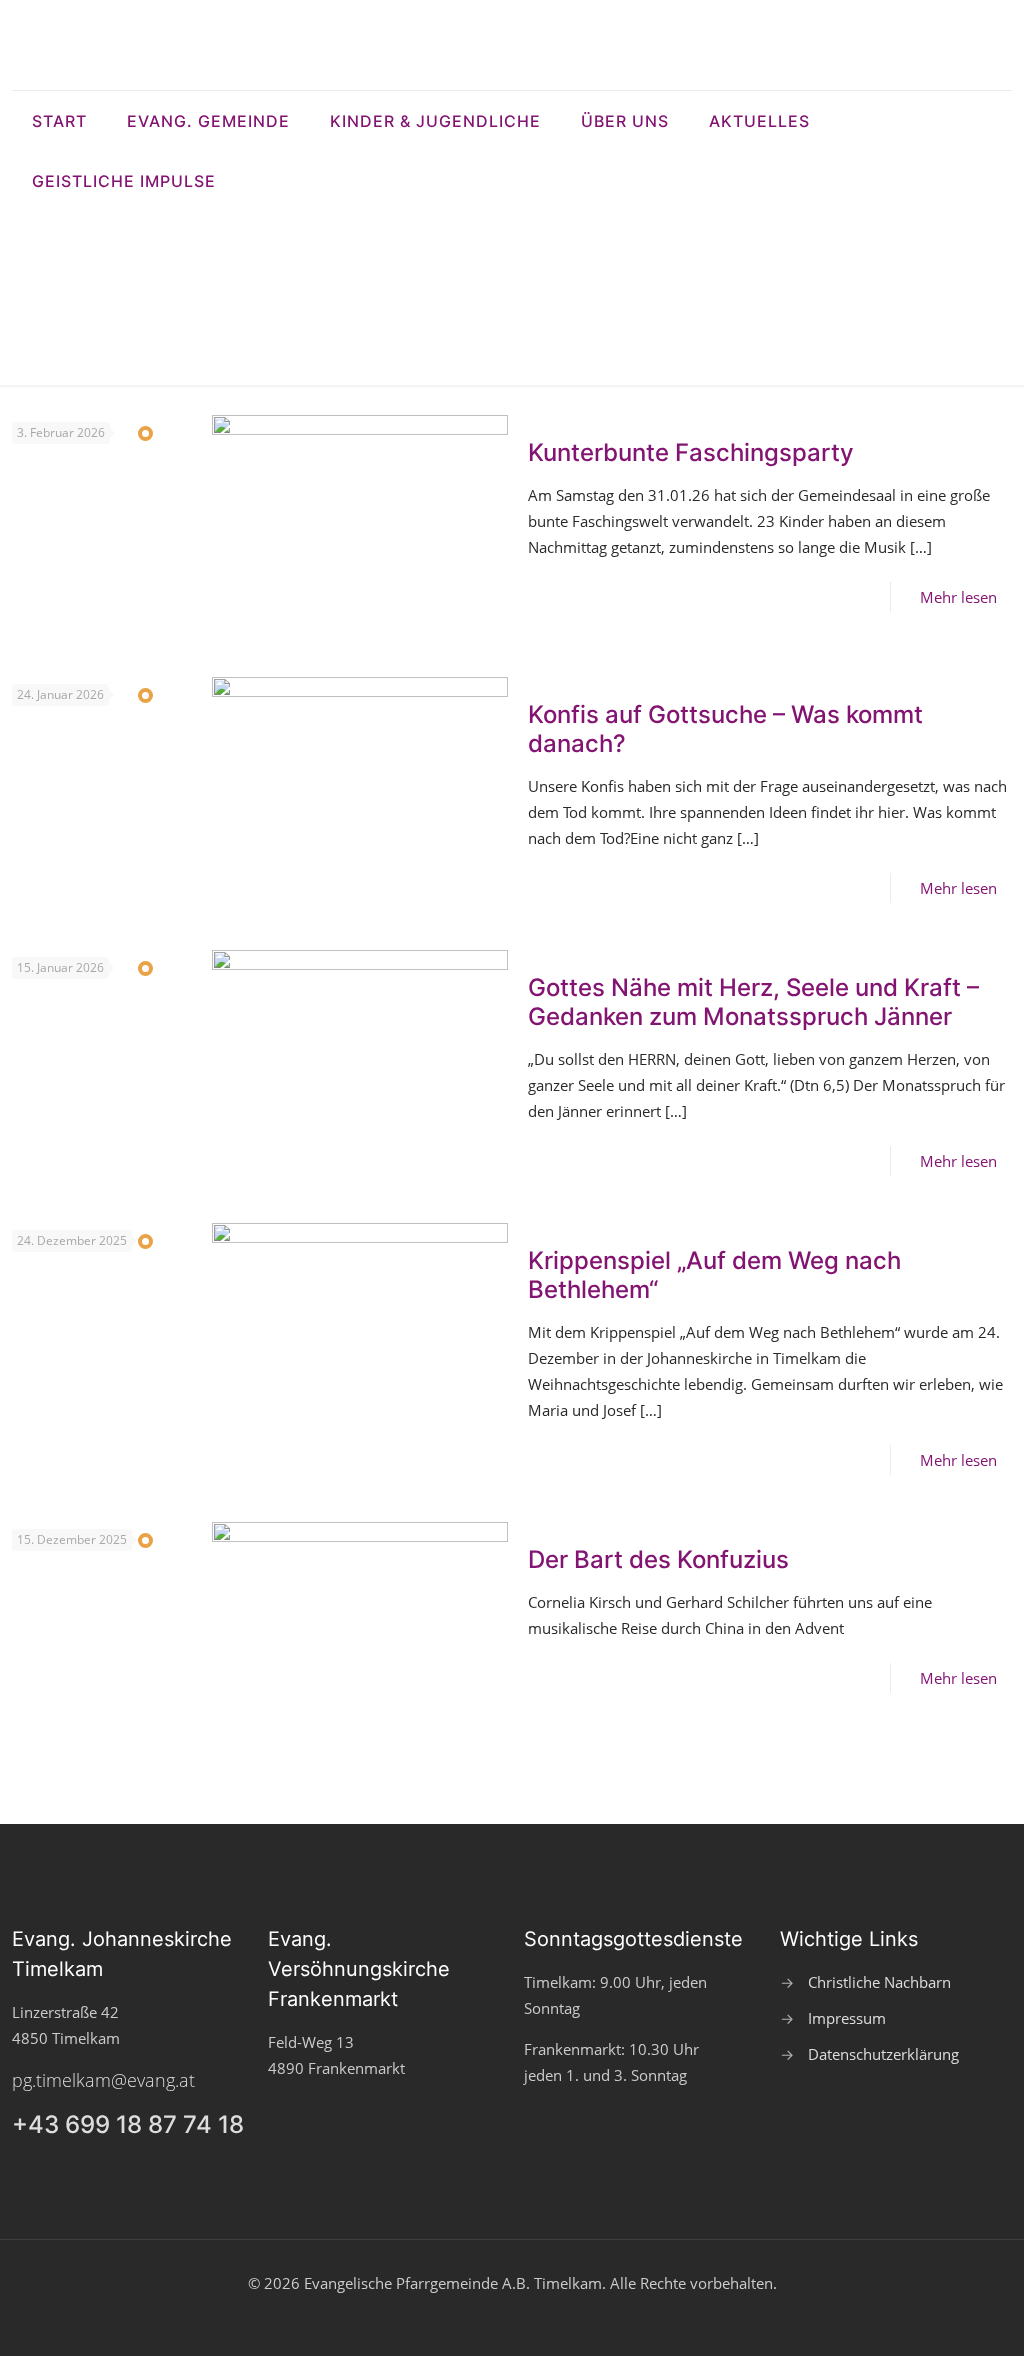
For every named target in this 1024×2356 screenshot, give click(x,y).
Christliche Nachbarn (879, 1982)
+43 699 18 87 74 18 (128, 2124)
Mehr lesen (958, 597)
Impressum (847, 2018)
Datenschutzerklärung (883, 2054)
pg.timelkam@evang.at (103, 2080)
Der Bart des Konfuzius (658, 1559)
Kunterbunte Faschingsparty (691, 452)
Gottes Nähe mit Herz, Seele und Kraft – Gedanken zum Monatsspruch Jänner (753, 1002)
